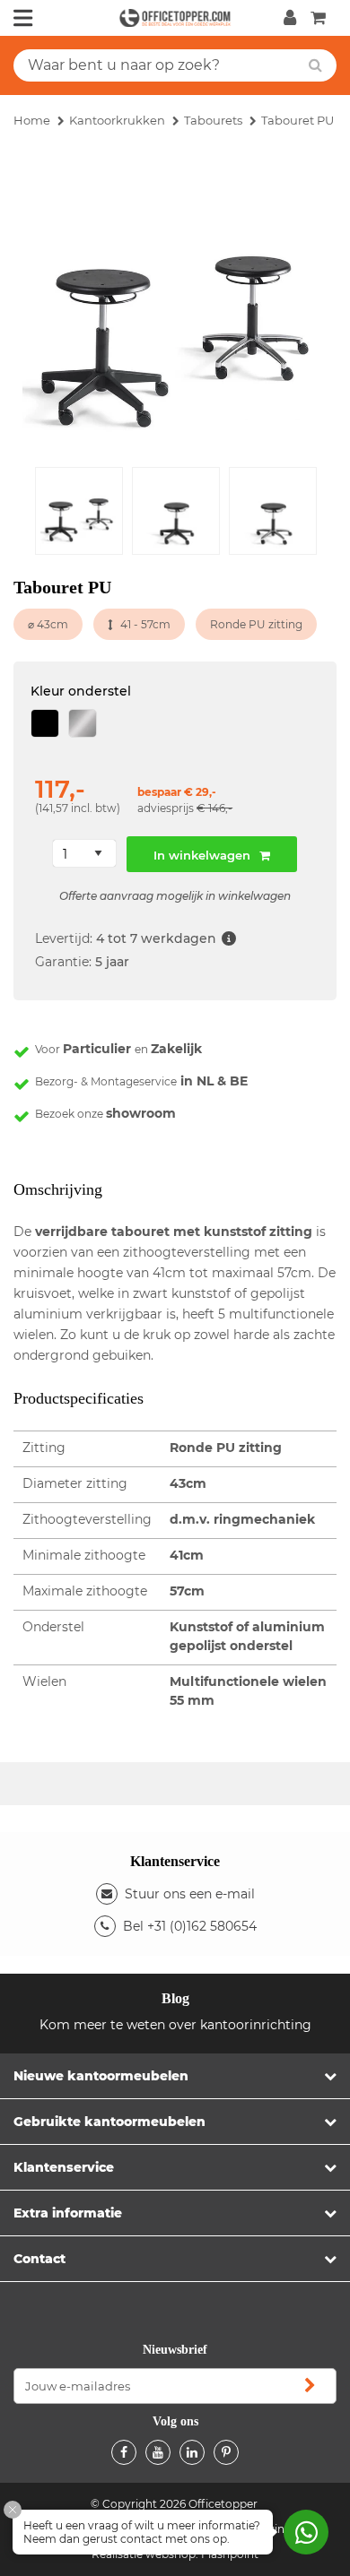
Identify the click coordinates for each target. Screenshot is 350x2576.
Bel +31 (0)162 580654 (190, 1926)
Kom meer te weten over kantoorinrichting (175, 2025)
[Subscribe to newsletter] (310, 2386)
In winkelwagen (202, 855)
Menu (23, 18)
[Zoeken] (315, 65)
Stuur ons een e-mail (190, 1894)
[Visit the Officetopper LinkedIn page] (192, 2452)
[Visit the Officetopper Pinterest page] (226, 2452)
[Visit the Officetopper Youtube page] (158, 2452)
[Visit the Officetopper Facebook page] (124, 2452)
